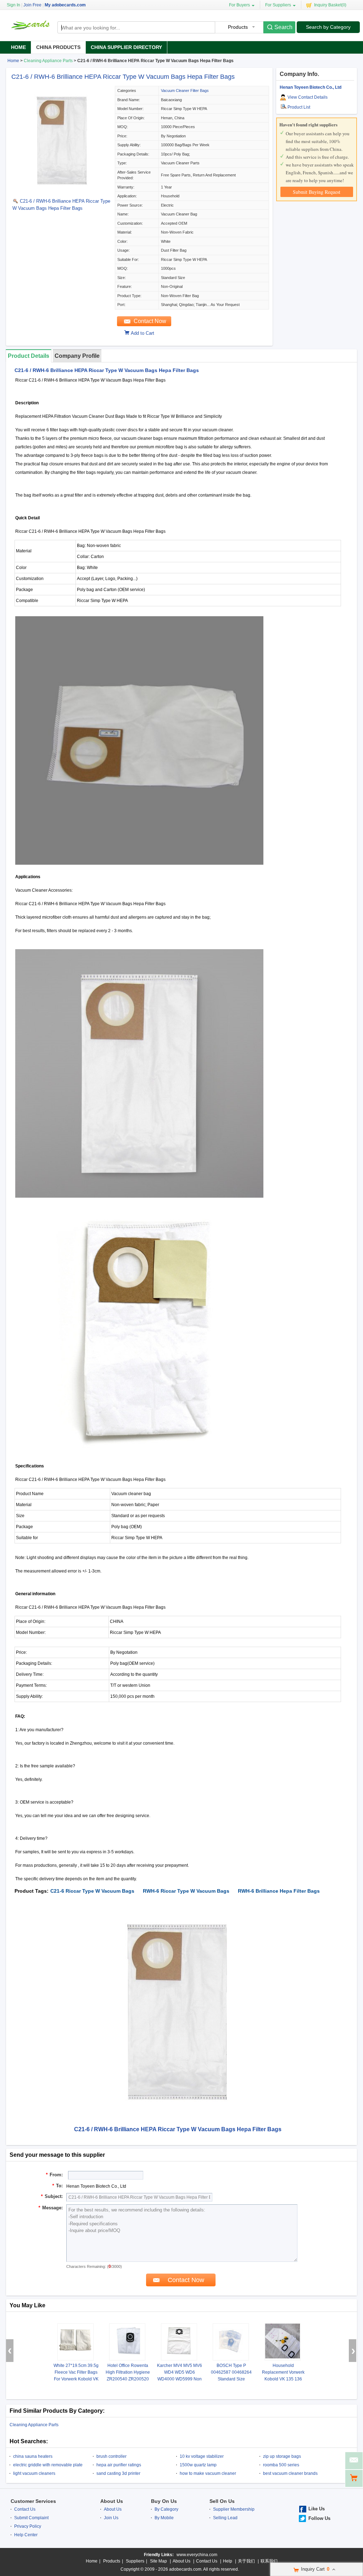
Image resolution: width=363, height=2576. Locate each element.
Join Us (111, 2518)
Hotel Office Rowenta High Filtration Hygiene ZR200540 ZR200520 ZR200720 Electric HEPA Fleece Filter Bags (128, 2379)
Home (18, 47)
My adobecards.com (65, 5)
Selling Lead (225, 2518)
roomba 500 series (281, 2465)
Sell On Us (222, 2501)
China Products (58, 47)
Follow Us (319, 2518)
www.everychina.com (197, 2555)
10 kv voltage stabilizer (202, 2456)
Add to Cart (143, 333)
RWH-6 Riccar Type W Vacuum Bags (186, 1891)
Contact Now (150, 321)
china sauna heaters (33, 2456)
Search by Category (328, 27)
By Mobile (164, 2518)
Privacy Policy (28, 2526)
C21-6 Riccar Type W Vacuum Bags (92, 1891)
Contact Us (25, 2509)
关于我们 (246, 2561)
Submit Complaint (31, 2518)
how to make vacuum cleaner (208, 2473)
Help (228, 2561)
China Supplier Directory (126, 47)
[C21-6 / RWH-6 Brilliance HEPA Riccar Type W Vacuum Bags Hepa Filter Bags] (62, 191)
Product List (299, 107)
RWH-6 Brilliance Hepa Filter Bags (279, 1891)
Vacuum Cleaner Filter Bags (185, 91)
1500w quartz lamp (198, 2465)
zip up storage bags (282, 2456)
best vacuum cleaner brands (290, 2473)
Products (112, 2561)
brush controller (111, 2456)
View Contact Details (308, 97)
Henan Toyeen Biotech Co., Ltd (311, 87)
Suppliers (135, 2561)
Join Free (32, 5)
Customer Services (33, 2501)
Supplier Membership (234, 2509)
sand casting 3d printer (118, 2473)
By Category (166, 2509)
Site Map (158, 2561)
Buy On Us (164, 2501)
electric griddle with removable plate (48, 2465)
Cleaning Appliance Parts (48, 61)
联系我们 (269, 2561)
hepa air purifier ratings (119, 2465)
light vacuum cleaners (34, 2473)
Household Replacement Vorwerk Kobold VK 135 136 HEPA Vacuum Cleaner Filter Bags (283, 2379)
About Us (112, 2501)
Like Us (317, 2509)
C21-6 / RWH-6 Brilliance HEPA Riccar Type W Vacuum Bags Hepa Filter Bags (123, 77)
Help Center (26, 2535)
